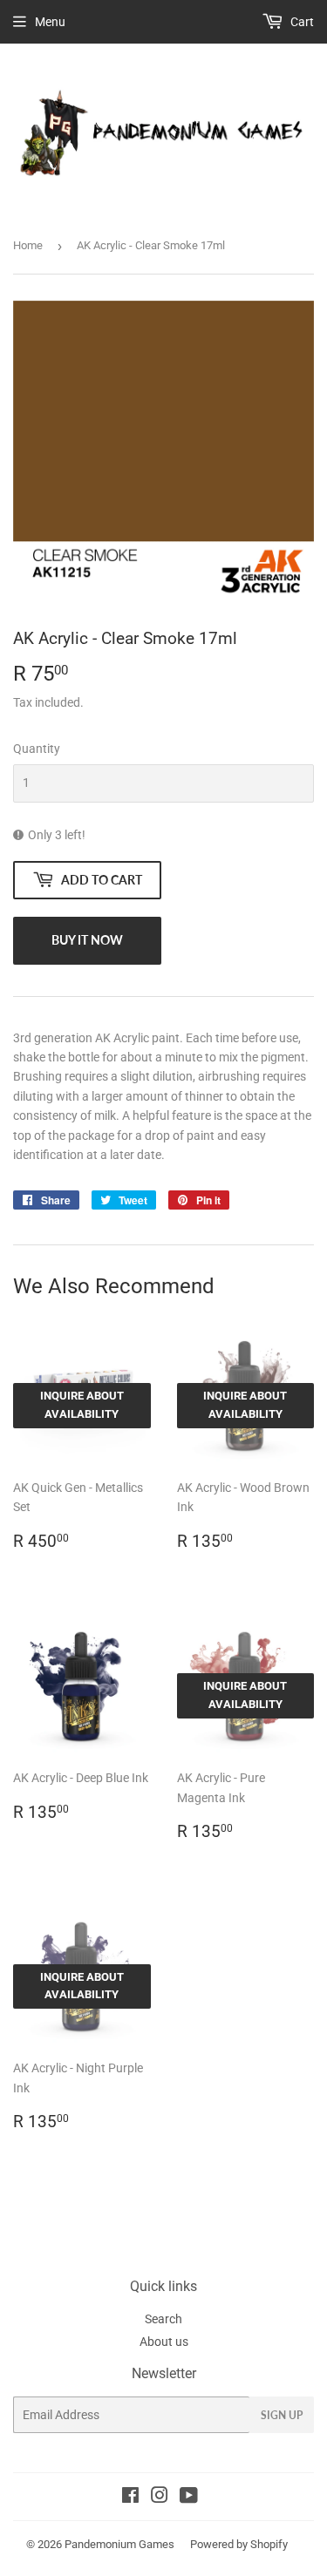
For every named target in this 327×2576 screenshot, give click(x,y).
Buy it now (87, 940)
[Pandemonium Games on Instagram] (160, 2498)
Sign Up (282, 2415)
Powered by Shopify (239, 2544)
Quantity (37, 749)
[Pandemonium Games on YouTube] (189, 2498)
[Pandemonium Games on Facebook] (130, 2498)
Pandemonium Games (119, 2544)
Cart (301, 22)
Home (28, 245)
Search (163, 2319)
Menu (50, 22)
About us (164, 2342)
